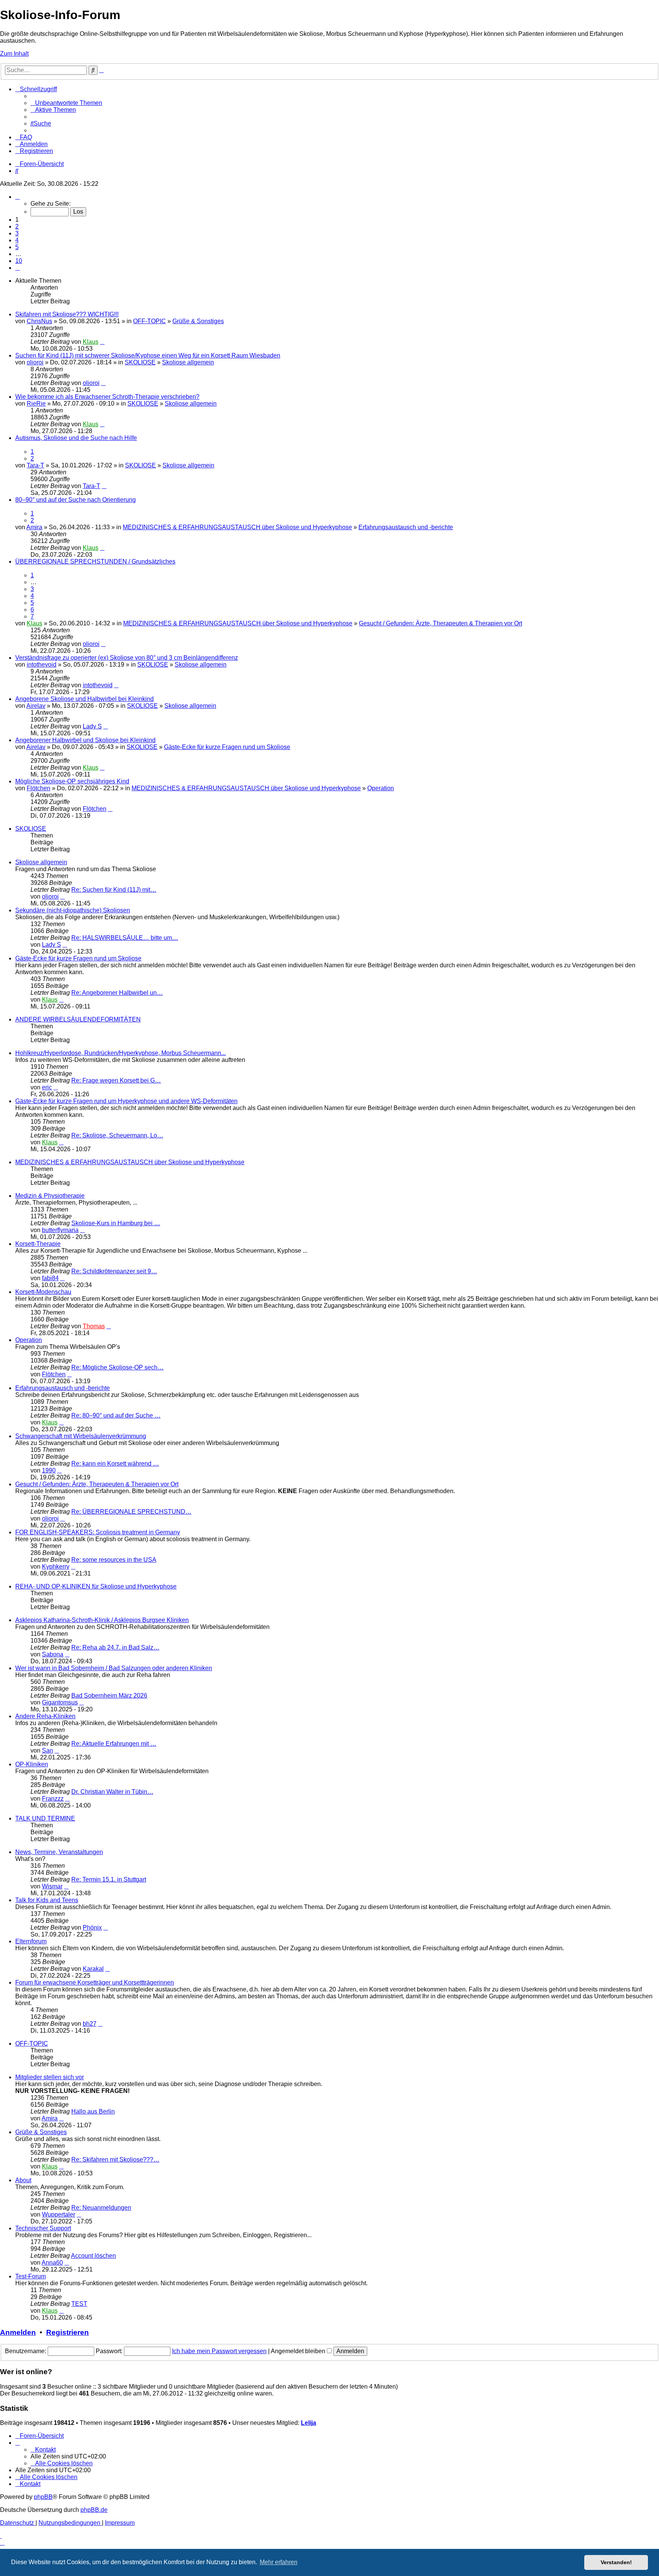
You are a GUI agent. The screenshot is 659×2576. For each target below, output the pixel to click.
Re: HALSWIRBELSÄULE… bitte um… (125, 938)
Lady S (92, 726)
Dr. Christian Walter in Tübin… (112, 1792)
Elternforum (31, 1941)
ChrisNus (39, 321)
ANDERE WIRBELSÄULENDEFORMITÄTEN (78, 1019)
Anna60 (52, 2263)
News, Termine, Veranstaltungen (59, 1852)
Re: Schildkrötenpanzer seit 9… (114, 1271)
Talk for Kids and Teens (47, 1900)
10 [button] (19, 261)
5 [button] (17, 247)
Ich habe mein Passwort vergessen (219, 2351)
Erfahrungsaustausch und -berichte (406, 527)
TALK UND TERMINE (45, 1818)
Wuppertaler (59, 2214)
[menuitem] (66, 103)
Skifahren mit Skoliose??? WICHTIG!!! (67, 314)
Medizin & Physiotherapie (50, 1196)
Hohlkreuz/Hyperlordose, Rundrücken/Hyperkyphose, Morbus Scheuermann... (121, 1053)
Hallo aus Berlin (93, 2111)
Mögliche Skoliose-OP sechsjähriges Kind (72, 781)
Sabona (53, 1654)
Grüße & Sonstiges (198, 321)
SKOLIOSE (140, 362)
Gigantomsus (60, 1702)
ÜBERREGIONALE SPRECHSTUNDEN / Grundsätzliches (95, 561)
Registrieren (68, 2332)
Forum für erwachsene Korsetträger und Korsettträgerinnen (95, 1982)
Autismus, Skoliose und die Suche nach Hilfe (76, 438)
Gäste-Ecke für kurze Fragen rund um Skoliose (227, 747)
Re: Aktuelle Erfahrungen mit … (114, 1744)
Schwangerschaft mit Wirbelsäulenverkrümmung (81, 1436)
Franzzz (53, 1799)
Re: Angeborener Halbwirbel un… (117, 993)
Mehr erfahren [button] (279, 2562)
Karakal (93, 1969)
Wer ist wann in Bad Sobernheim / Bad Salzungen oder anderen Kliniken (114, 1668)
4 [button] (17, 240)
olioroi (35, 362)
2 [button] (17, 226)
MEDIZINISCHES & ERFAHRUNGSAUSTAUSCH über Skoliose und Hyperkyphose (237, 527)
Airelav (36, 706)
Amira (34, 527)
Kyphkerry (56, 1567)
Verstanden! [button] (616, 2562)
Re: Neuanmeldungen (101, 2208)
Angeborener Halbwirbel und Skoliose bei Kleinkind (85, 740)
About (23, 2180)
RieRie (36, 404)
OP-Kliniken (32, 1764)
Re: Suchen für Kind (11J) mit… (114, 890)
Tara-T (35, 465)
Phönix (92, 1928)
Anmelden (18, 2332)
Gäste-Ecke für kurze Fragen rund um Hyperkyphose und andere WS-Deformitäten (126, 1101)
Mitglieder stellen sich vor (50, 2077)
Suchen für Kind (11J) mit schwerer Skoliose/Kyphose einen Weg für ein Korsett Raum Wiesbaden (148, 355)
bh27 (90, 2024)
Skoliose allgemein (188, 362)
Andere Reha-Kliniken (45, 1716)
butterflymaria (60, 1230)
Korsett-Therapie (38, 1244)
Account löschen (93, 2256)
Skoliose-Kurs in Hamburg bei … (116, 1223)
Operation (381, 788)
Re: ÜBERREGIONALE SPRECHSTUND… (131, 1512)
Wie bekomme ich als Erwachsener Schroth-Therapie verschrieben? (107, 397)
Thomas (94, 1326)
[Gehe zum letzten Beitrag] (102, 342)
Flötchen (39, 788)
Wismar (52, 1886)
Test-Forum (31, 2276)
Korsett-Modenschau (43, 1292)
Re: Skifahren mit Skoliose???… (115, 2160)
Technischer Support (43, 2228)
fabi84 (50, 1278)
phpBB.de (94, 2510)
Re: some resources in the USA (114, 1560)
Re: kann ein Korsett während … (115, 1464)
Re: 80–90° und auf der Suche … (116, 1415)
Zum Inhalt (14, 54)
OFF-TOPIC (149, 321)
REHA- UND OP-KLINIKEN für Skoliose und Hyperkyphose (96, 1586)
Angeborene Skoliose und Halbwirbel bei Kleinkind (84, 699)
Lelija (309, 2423)
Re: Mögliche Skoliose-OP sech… (117, 1367)
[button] (18, 197)
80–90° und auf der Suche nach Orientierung (76, 500)
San (47, 1750)
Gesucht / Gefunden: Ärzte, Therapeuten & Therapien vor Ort (440, 623)
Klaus (91, 342)
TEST (79, 2304)
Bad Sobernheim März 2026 (109, 1696)
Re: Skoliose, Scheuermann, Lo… (117, 1135)
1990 (49, 1470)
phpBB (43, 2497)
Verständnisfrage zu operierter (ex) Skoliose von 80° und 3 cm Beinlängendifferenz (127, 658)
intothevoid (42, 665)
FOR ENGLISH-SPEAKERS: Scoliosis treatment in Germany (98, 1532)
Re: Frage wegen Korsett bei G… (116, 1080)
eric (47, 1087)
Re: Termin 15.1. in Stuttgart (109, 1879)
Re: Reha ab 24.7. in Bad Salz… (115, 1647)
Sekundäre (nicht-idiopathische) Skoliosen (73, 910)
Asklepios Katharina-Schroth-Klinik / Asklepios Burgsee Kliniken (102, 1620)
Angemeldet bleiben (299, 2351)
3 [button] (17, 233)
